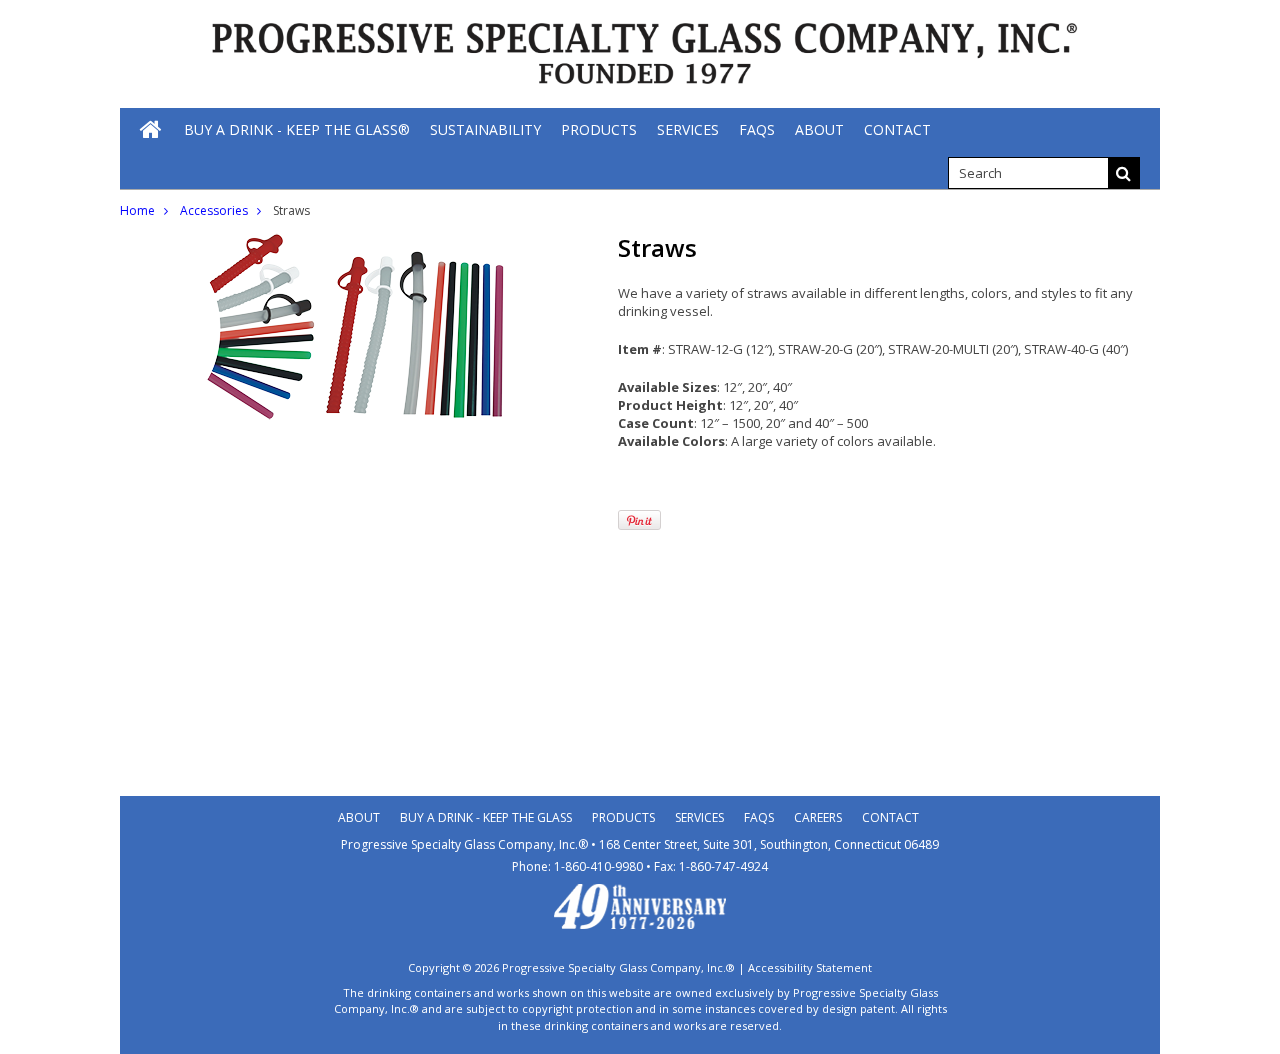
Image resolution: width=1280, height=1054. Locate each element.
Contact (890, 817)
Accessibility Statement (810, 967)
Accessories (214, 210)
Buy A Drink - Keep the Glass (486, 817)
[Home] (152, 129)
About (359, 817)
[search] (1028, 173)
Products (623, 817)
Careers (818, 817)
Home (137, 210)
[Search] (1124, 173)
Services (699, 817)
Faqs (759, 817)
